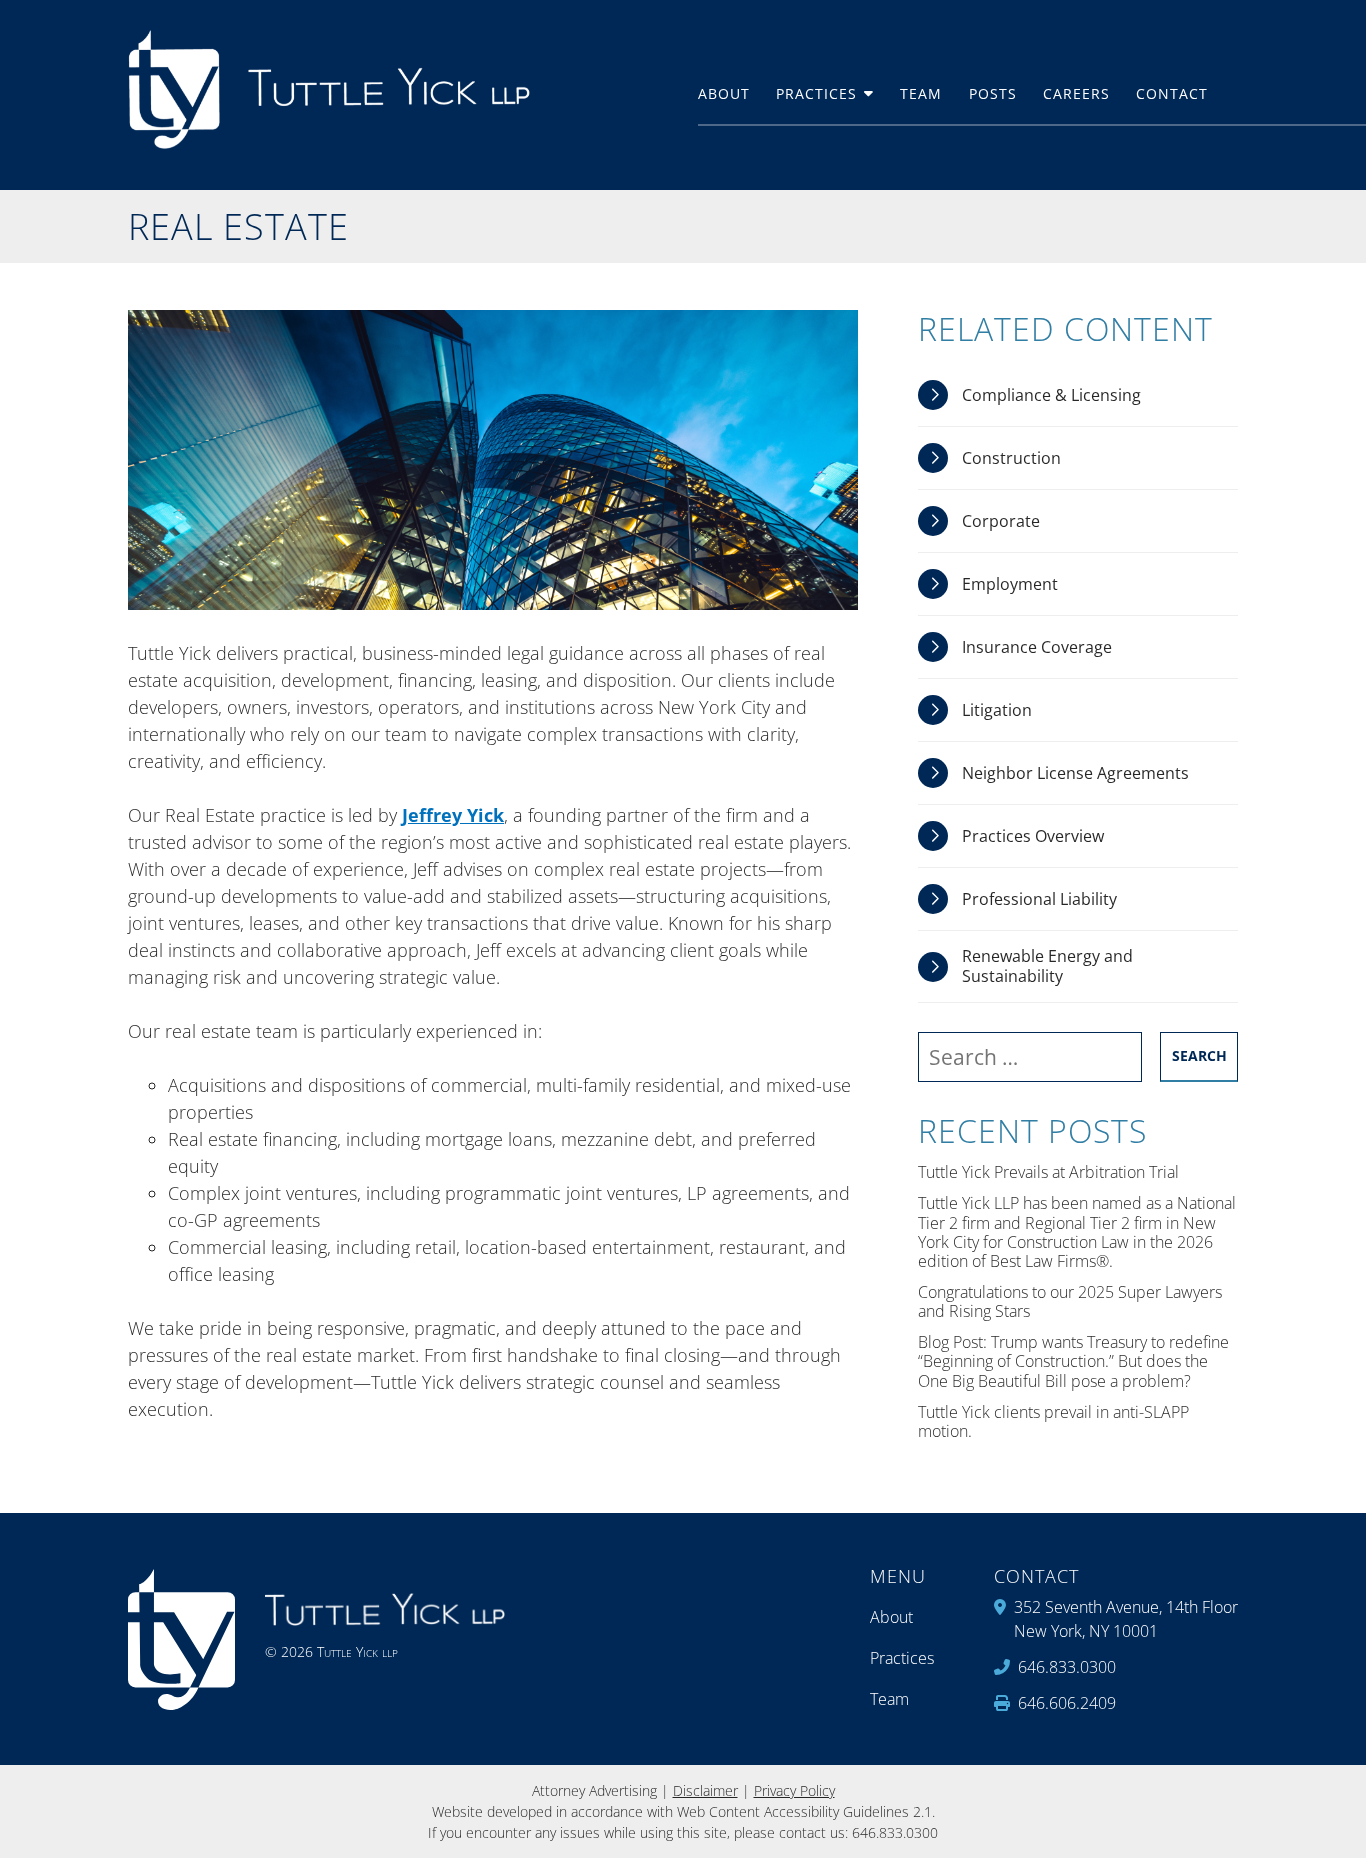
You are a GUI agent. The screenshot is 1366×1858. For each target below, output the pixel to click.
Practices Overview (1033, 836)
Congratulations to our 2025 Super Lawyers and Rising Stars (1070, 1302)
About (724, 94)
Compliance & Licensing (1051, 395)
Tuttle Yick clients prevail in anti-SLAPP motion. (1053, 1422)
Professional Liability (1039, 899)
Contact (1172, 94)
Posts (993, 94)
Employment (1010, 584)
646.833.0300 (895, 1832)
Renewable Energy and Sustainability (1047, 965)
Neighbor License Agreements (1075, 773)
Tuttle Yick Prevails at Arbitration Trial (1048, 1172)
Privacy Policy (794, 1790)
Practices (816, 94)
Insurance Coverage (1037, 647)
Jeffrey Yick (453, 815)
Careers (1076, 94)
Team (921, 94)
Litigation (997, 710)
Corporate (1001, 521)
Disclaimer (705, 1790)
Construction (1011, 458)
